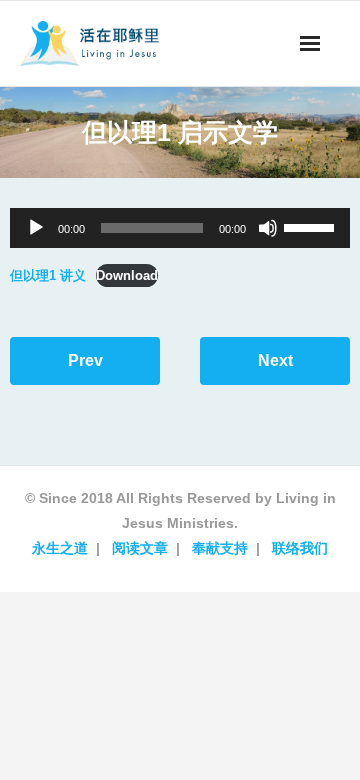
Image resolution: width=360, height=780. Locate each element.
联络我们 (300, 548)
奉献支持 (220, 548)
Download (127, 275)
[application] (180, 228)
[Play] (36, 228)
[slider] (312, 226)
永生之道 (60, 548)
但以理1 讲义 (48, 275)
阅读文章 (140, 548)
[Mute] (268, 228)
